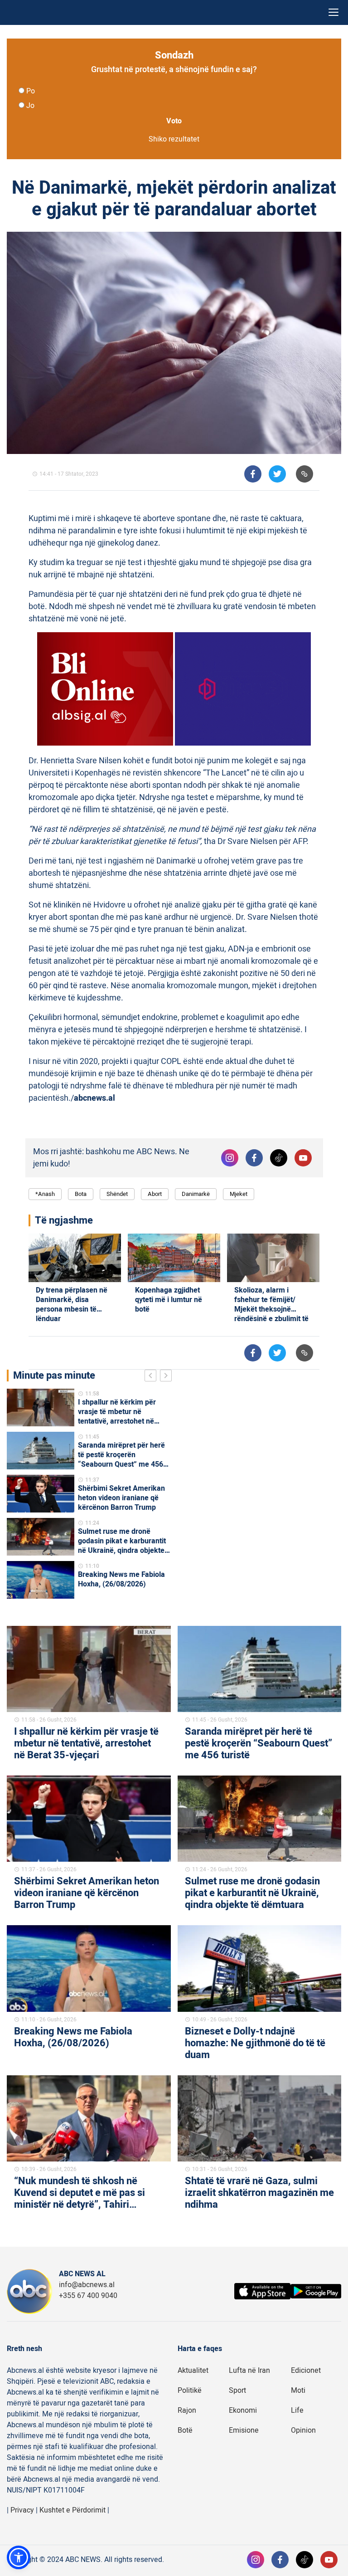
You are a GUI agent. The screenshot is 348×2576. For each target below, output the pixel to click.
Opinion (303, 2430)
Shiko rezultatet (174, 139)
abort (155, 1194)
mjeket (239, 1194)
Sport (237, 2391)
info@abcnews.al (87, 2285)
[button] (19, 2557)
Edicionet (306, 2371)
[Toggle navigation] (333, 12)
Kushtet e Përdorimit (72, 2510)
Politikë (190, 2391)
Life (297, 2410)
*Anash (45, 1194)
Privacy (22, 2510)
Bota (81, 1194)
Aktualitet (193, 2371)
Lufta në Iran (249, 2371)
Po (31, 91)
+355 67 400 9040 (88, 2296)
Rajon (187, 2410)
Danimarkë (196, 1194)
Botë (185, 2430)
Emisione (244, 2430)
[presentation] (152, 1377)
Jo (30, 106)
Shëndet (117, 1194)
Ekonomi (243, 2410)
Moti (298, 2391)
